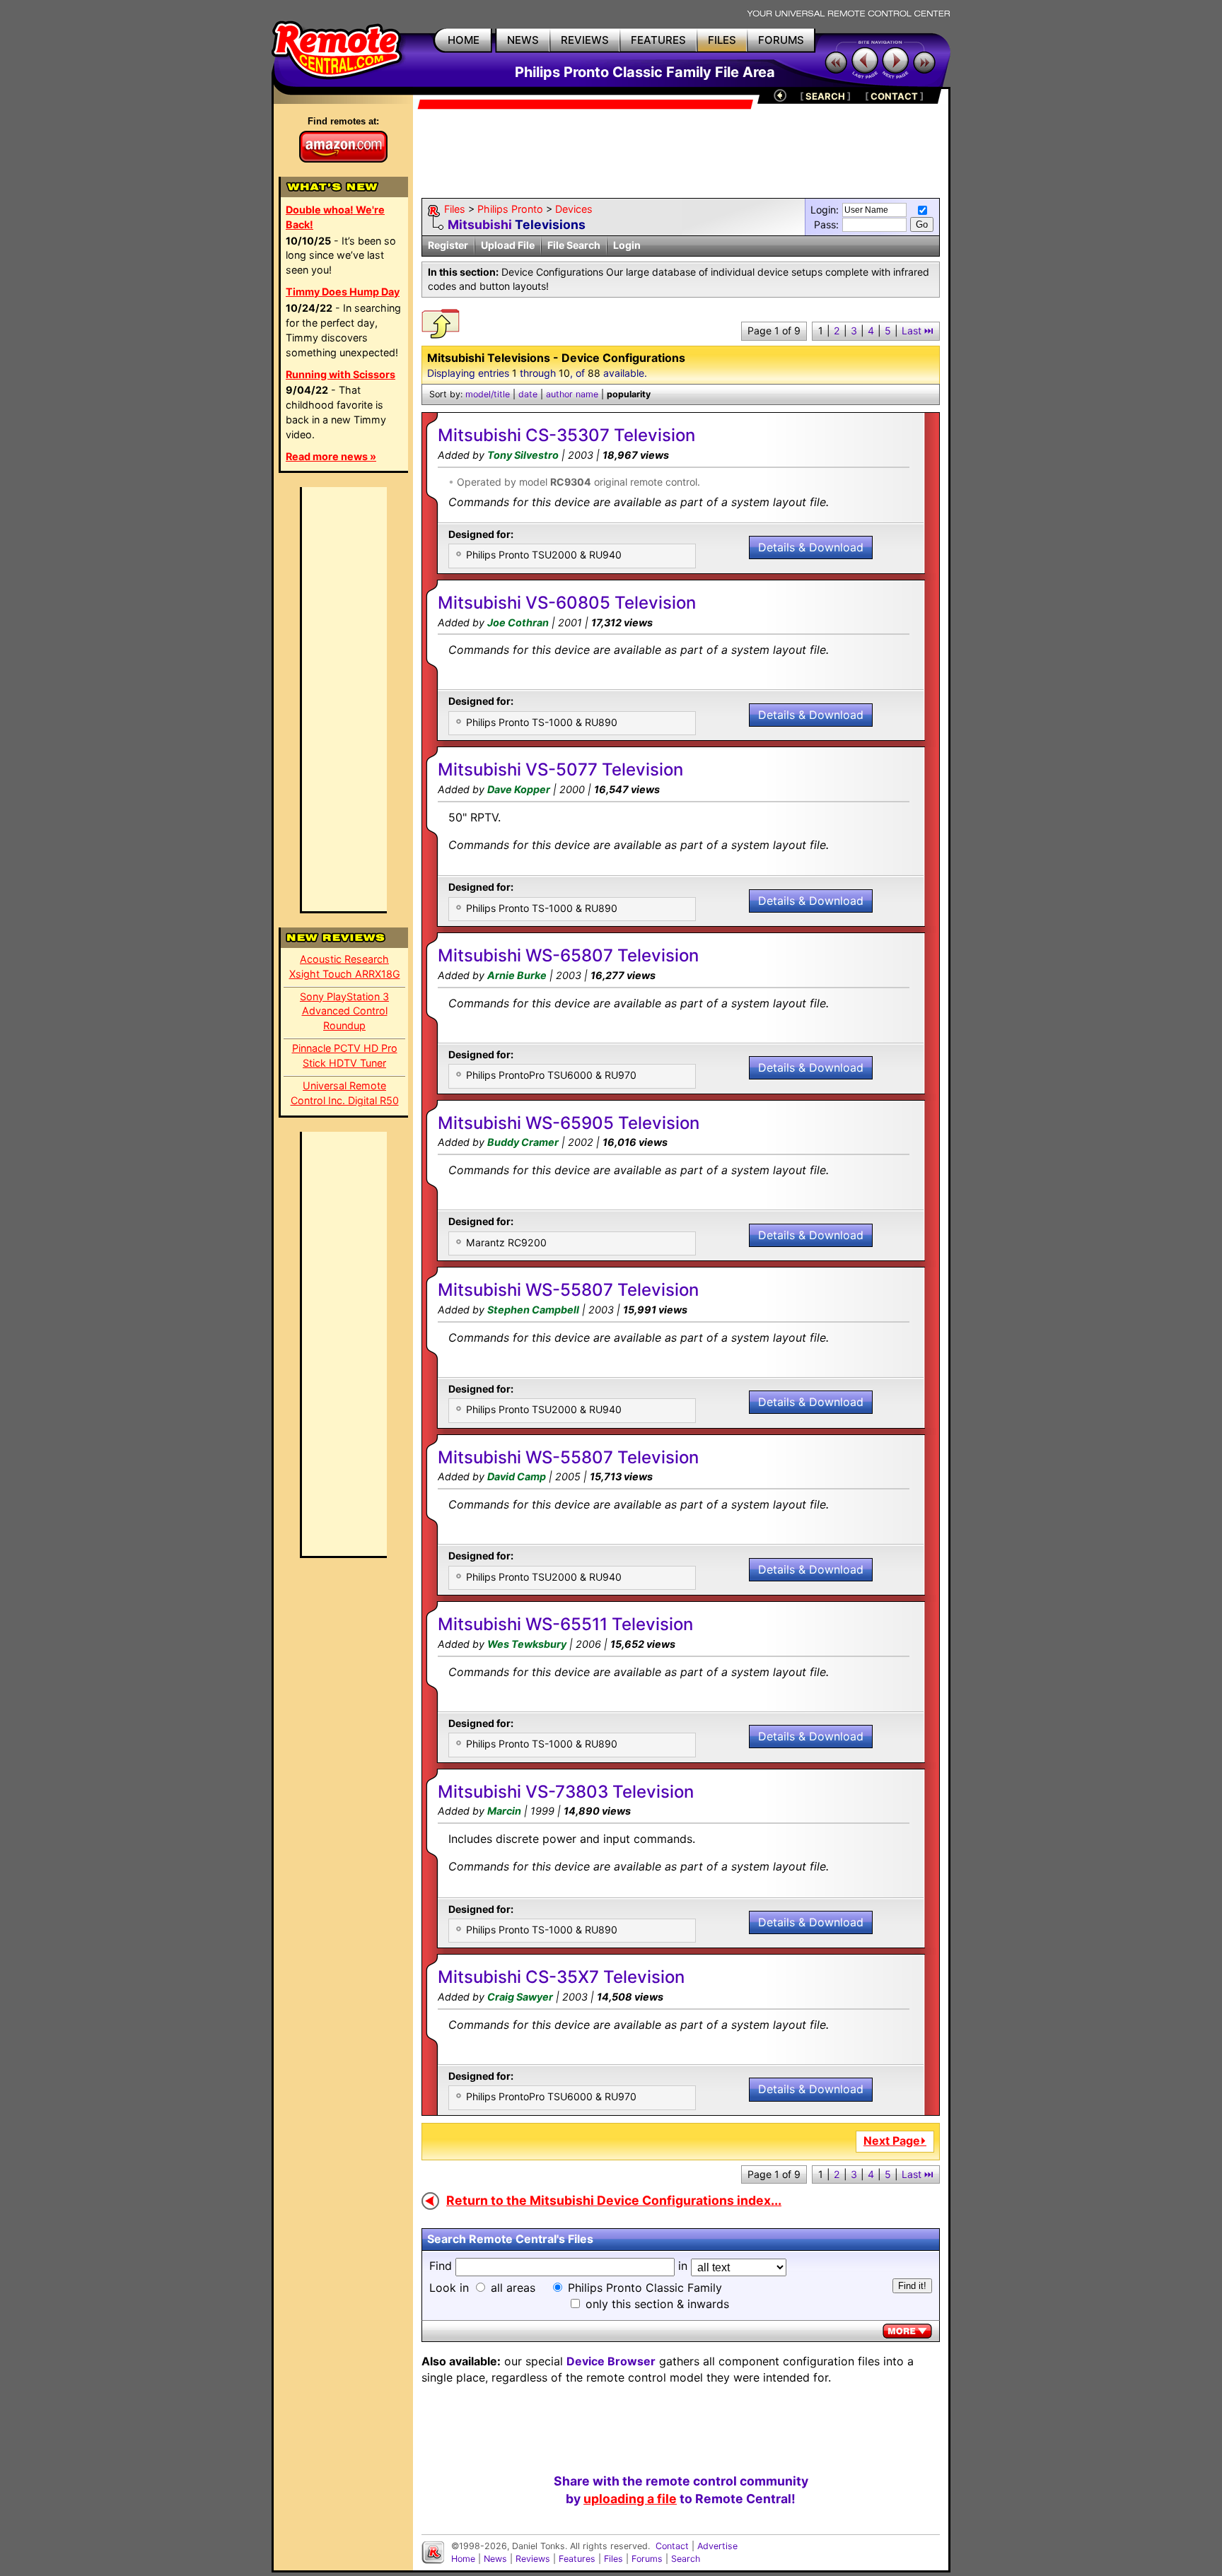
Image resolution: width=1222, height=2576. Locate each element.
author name (572, 394)
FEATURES (658, 40)
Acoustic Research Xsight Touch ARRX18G (345, 966)
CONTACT (894, 96)
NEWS (523, 40)
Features (577, 2559)
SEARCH (825, 96)
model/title (488, 394)
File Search (574, 245)
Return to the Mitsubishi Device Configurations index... (614, 2200)
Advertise (717, 2546)
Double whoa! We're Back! (335, 217)
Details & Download (811, 547)
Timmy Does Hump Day (343, 292)
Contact (672, 2546)
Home (463, 2559)
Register (448, 245)
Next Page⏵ (895, 2141)
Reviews (533, 2559)
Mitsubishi (480, 224)
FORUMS (781, 40)
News (495, 2559)
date (528, 394)
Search (686, 2559)
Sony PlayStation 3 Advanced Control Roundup (344, 1011)
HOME (464, 40)
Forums (647, 2559)
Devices (574, 209)
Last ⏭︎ (918, 330)
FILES (722, 40)
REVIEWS (585, 40)
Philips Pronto (510, 209)
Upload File (508, 245)
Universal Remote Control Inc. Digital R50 (345, 1093)
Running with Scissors (341, 374)
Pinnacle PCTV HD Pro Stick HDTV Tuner (345, 1055)
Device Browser (611, 2361)
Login (627, 245)
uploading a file (630, 2499)
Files (455, 209)
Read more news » (331, 456)
